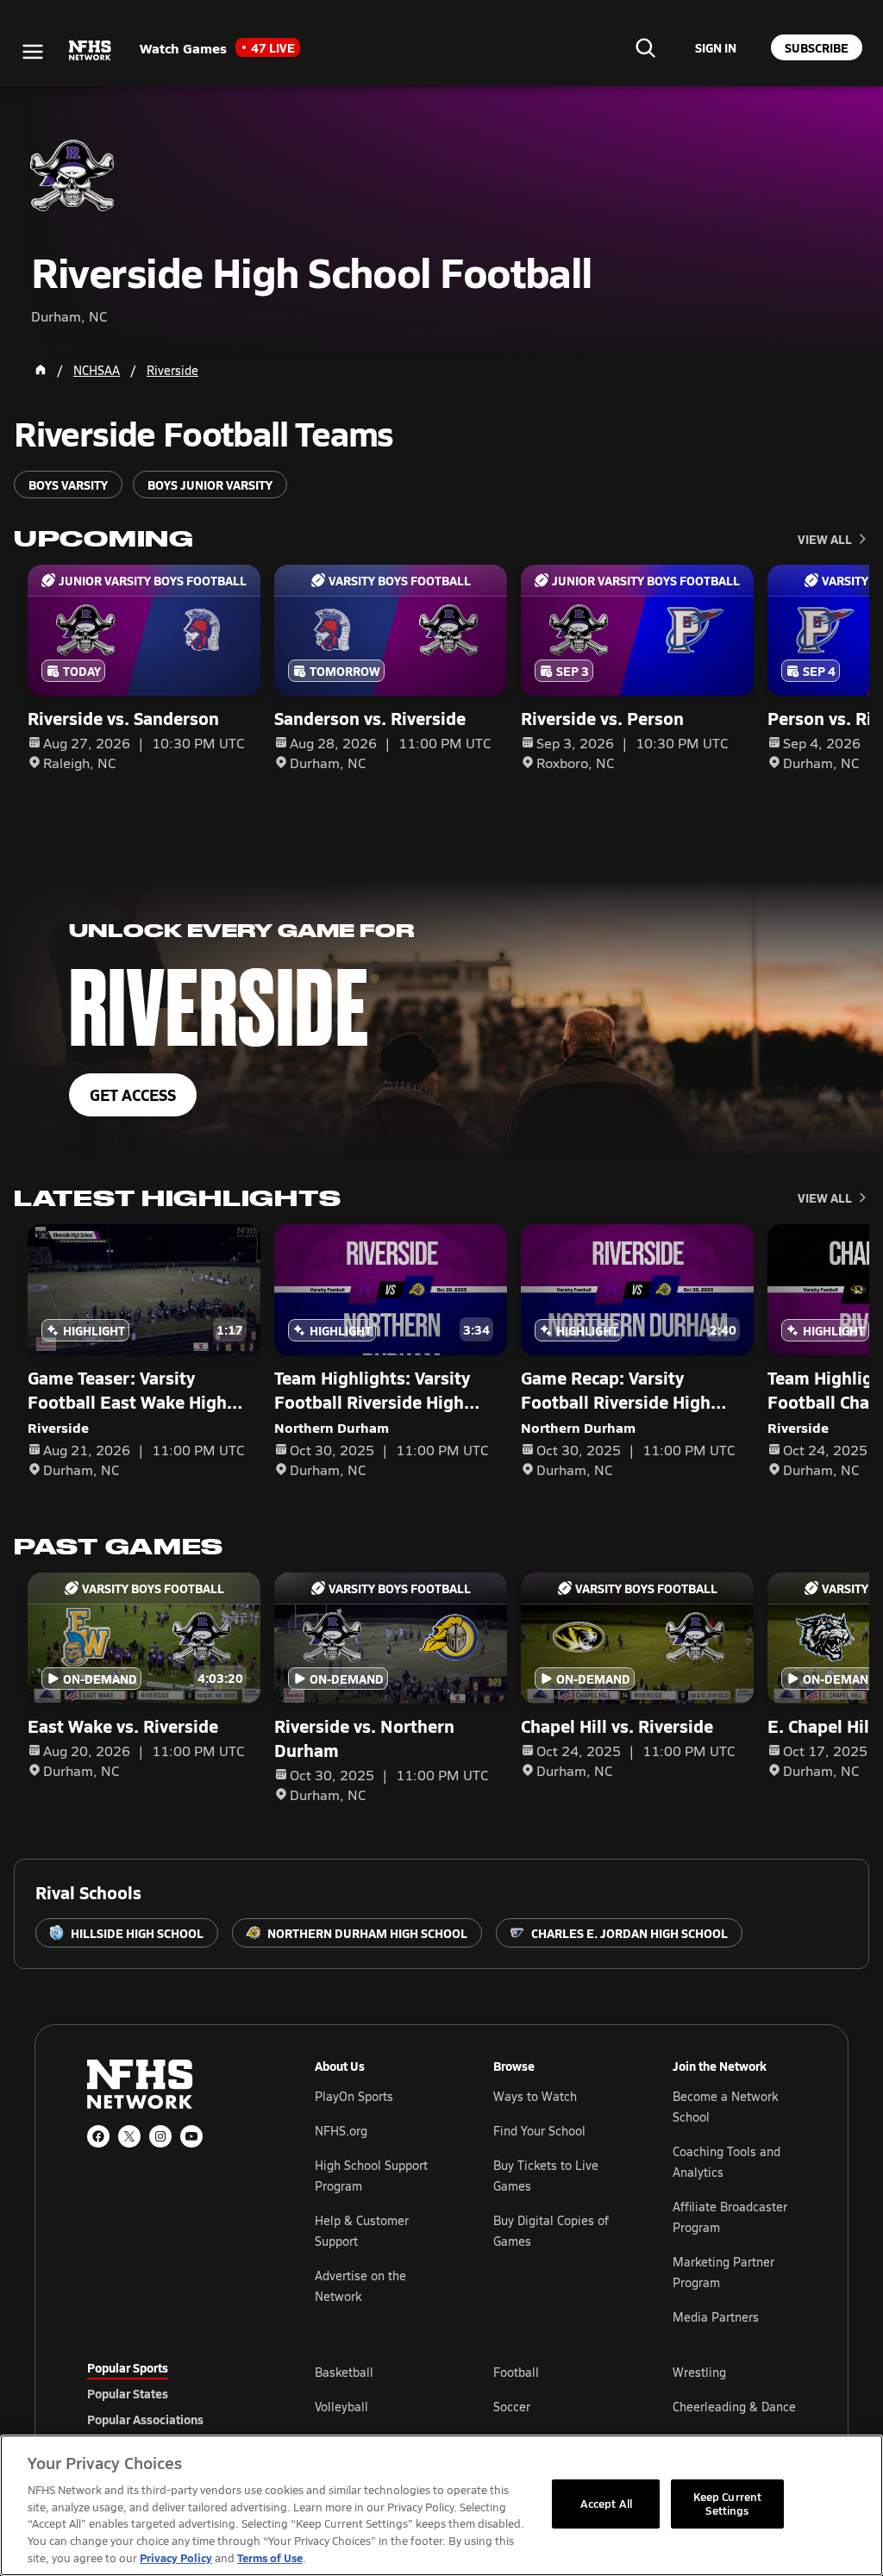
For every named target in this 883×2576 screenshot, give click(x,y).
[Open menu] (33, 52)
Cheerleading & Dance (734, 2407)
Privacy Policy (176, 2557)
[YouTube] (191, 2136)
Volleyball (341, 2407)
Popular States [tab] (128, 2393)
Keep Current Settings (728, 2504)
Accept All (606, 2504)
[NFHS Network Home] (91, 51)
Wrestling (699, 2372)
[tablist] (173, 2393)
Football (516, 2372)
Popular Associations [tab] (145, 2419)
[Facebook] (98, 2136)
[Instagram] (160, 2136)
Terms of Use (270, 2557)
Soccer (512, 2407)
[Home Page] (41, 370)
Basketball (344, 2372)
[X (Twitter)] (129, 2136)
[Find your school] (645, 47)
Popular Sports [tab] (128, 2367)
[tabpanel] (555, 2406)
